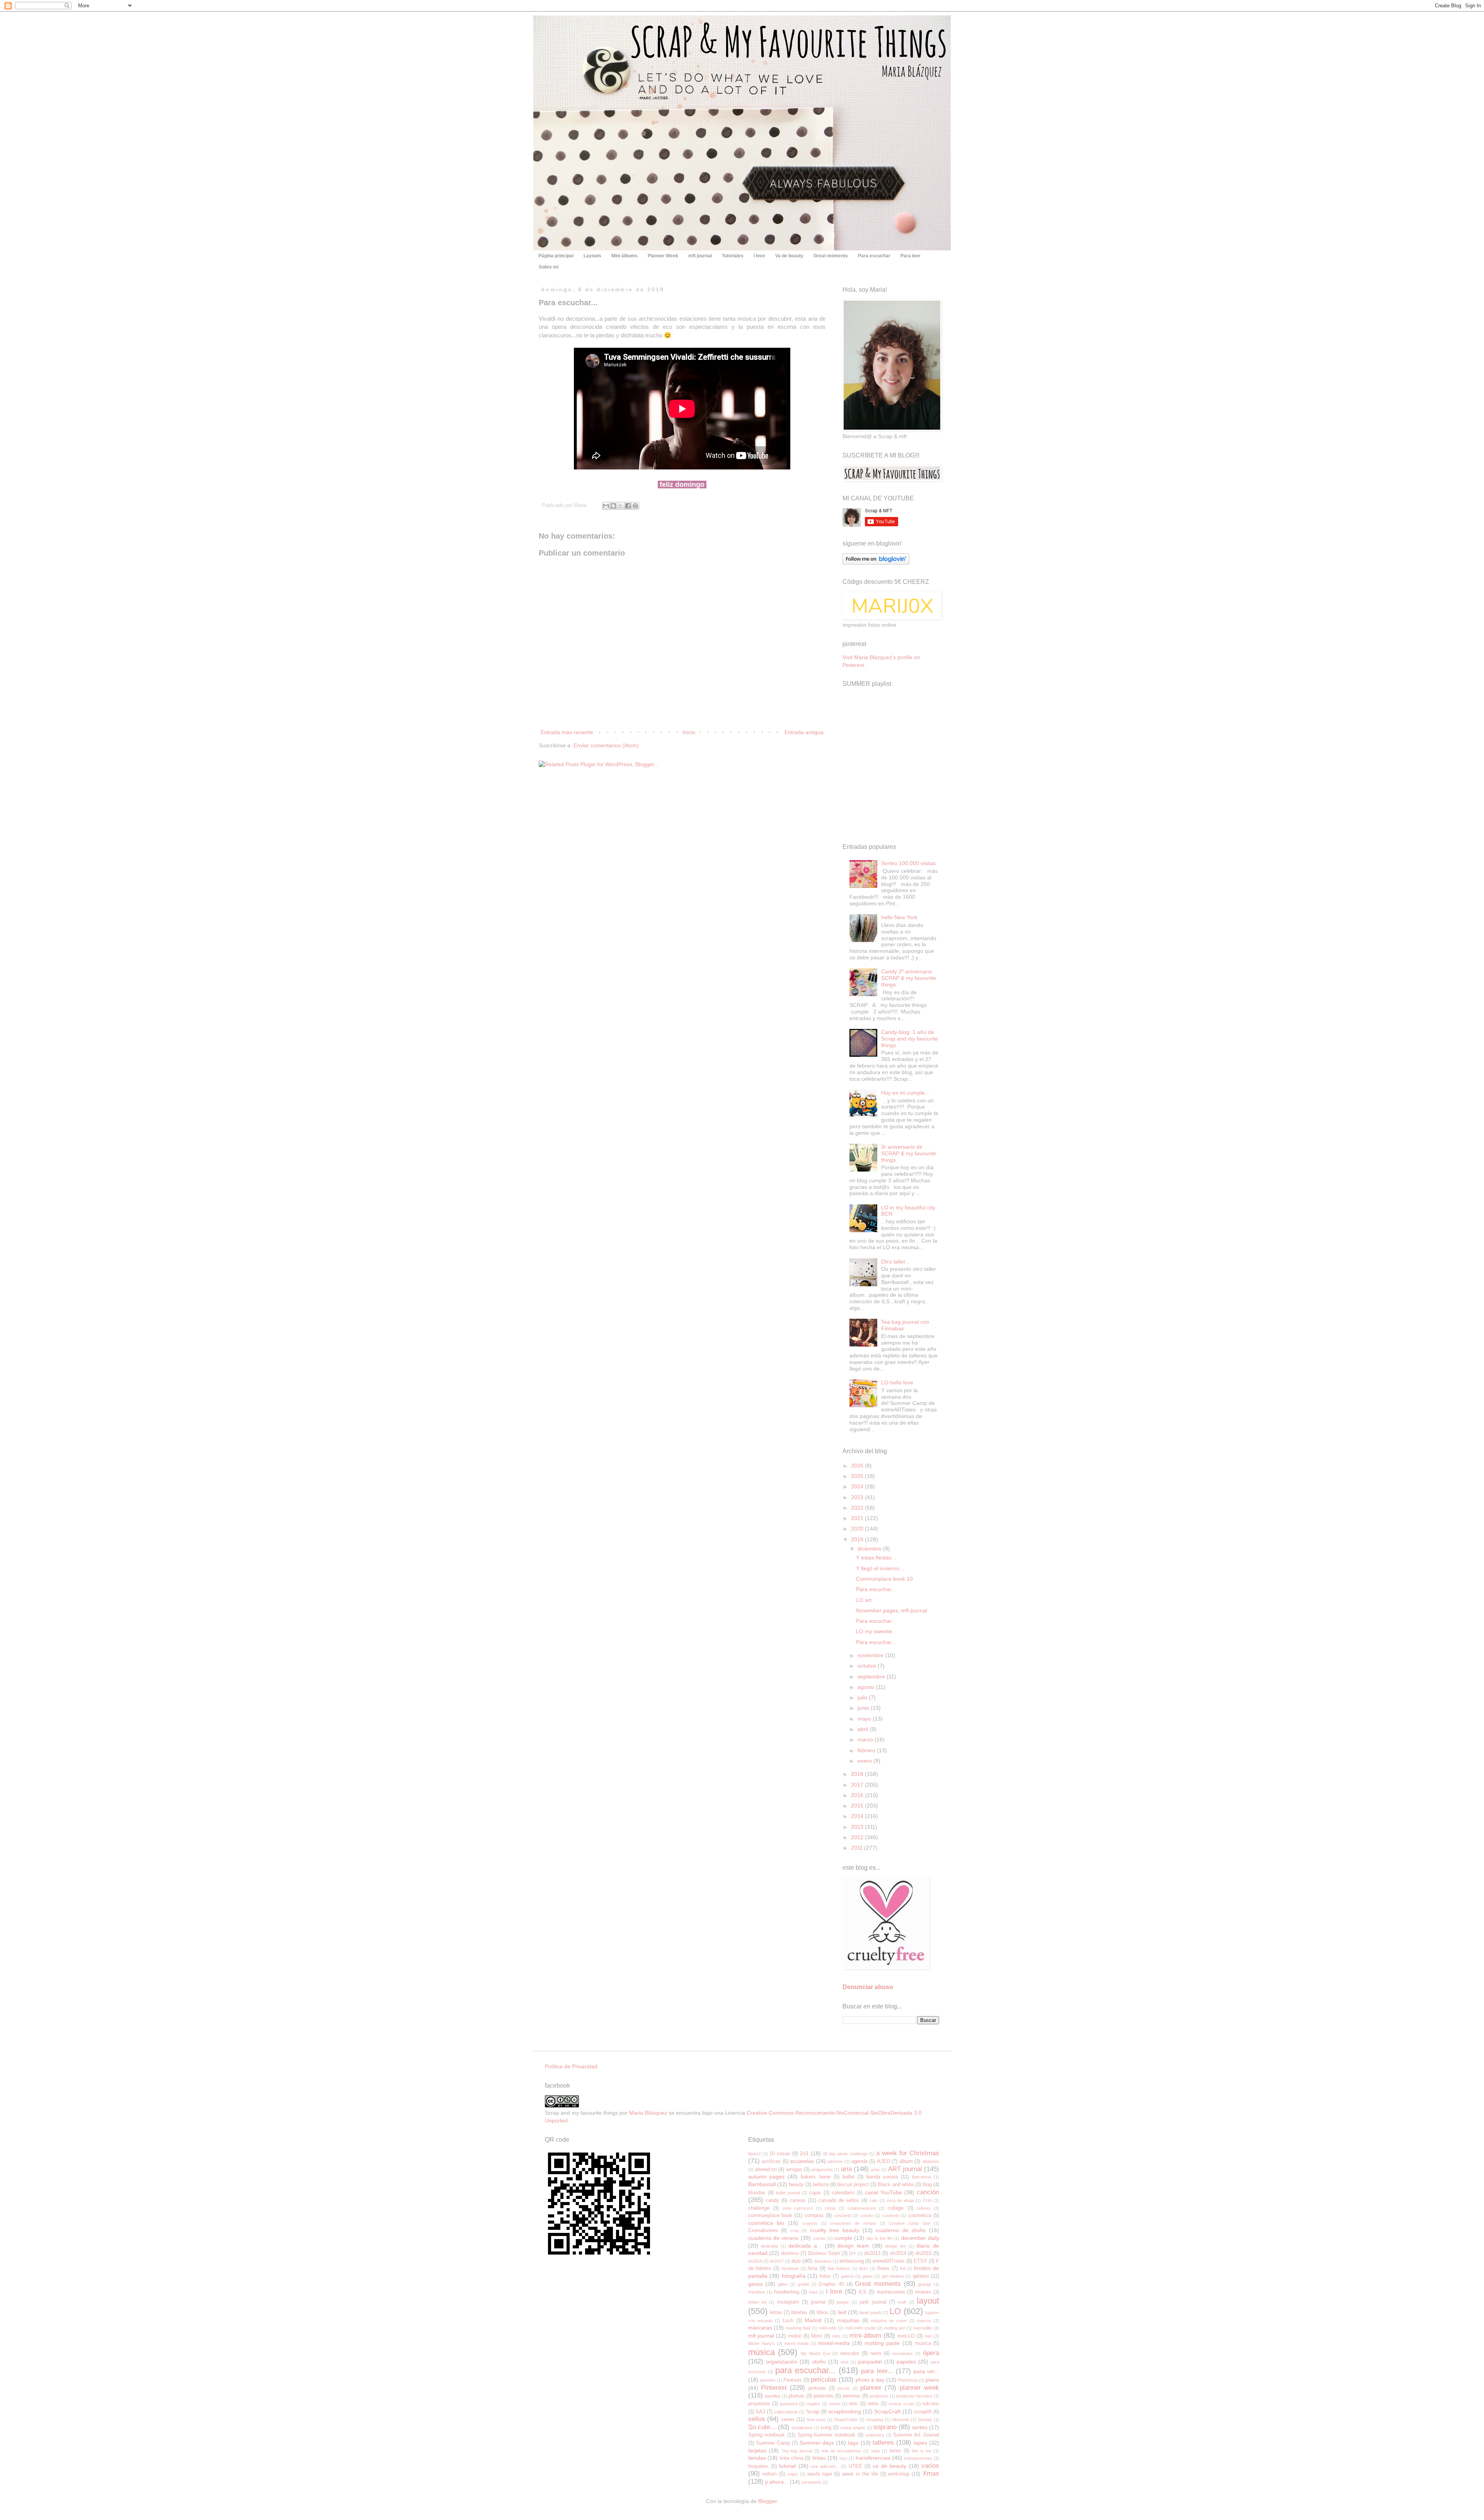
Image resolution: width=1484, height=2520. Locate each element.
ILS (863, 2292)
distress (790, 2253)
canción (928, 2192)
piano (932, 2380)
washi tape (820, 2474)
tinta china (791, 2458)
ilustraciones (891, 2292)
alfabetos (931, 2161)
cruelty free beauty (835, 2230)
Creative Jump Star (910, 2223)
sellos (757, 2419)
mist (928, 2336)
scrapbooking (845, 2411)
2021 (858, 1518)
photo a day (870, 2380)
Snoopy (925, 2420)
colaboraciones (862, 2208)
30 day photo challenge (845, 2154)
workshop (899, 2474)
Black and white (895, 2185)
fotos (825, 2276)
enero (865, 1761)
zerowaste (811, 2482)
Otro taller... (895, 1262)
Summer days (817, 2443)
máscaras (760, 2328)
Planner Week (663, 256)
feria (813, 2268)
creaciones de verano (853, 2223)
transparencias (918, 2458)
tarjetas (757, 2450)
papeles (906, 2362)
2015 (858, 1806)
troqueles (758, 2466)
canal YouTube (883, 2192)
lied (842, 2312)
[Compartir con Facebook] (628, 506)
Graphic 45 (831, 2284)
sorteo (920, 2427)
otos (845, 2362)
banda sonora (882, 2177)
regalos (813, 2404)
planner (871, 2388)
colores (924, 2208)
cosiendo (891, 2216)
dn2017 (777, 2261)
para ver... (926, 2371)
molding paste (882, 2343)
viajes (793, 2474)
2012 (858, 1837)
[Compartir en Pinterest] (635, 506)
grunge (925, 2284)
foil (903, 2268)
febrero (867, 1750)
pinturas (817, 2388)
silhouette (900, 2420)
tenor (895, 2451)
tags (853, 2443)
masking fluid (798, 2328)
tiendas (757, 2458)
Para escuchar (874, 256)
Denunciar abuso (868, 1987)
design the (895, 2246)
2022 (858, 1508)
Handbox (757, 2292)
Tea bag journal (797, 2451)
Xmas (931, 2473)
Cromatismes (763, 2231)
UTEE (855, 2466)
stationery (875, 2435)
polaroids (824, 2396)
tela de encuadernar (841, 2451)
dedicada (769, 2246)
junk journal (873, 2302)
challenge (759, 2208)
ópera (931, 2353)
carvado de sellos (839, 2200)
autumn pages (767, 2177)
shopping (875, 2420)
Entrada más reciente (567, 732)
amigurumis (822, 2170)
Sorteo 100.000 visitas (908, 863)
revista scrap (901, 2404)
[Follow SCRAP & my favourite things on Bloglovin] (876, 563)
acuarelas (802, 2161)
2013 (858, 1827)
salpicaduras (786, 2412)
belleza (821, 2185)
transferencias (873, 2458)
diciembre (870, 1549)
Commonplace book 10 (884, 1579)
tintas (819, 2458)
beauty (796, 2185)
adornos (835, 2161)
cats (874, 2200)
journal (818, 2302)
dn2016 (755, 2261)
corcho (867, 2216)
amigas (794, 2170)
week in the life (860, 2474)
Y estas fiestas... (876, 1558)
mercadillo (923, 2328)
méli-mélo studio (860, 2328)
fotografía (794, 2276)
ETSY (920, 2261)
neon (876, 2353)
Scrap (813, 2412)
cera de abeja (900, 2200)
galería (847, 2276)
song (826, 2428)
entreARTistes (889, 2261)
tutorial (787, 2466)
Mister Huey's (762, 2343)
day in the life (879, 2238)
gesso (756, 2284)
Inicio (689, 732)
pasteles (768, 2380)
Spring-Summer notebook (826, 2435)
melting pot (894, 2328)
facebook (790, 2268)
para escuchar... (805, 2370)
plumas (796, 2396)
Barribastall (762, 2184)
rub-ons (931, 2404)
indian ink (757, 2302)
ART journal (905, 2169)
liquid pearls (870, 2313)
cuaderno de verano (773, 2238)
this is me (922, 2451)
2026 (858, 1466)
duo (796, 2261)
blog (927, 2185)
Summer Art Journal (916, 2435)
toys (843, 2458)
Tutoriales (733, 256)
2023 (858, 1497)
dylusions (823, 2261)
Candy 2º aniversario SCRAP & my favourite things (909, 978)
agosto (867, 1687)
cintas (830, 2208)
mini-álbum (865, 2336)
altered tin (766, 2170)
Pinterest (774, 2388)
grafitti (803, 2284)
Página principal (556, 256)
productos (879, 2396)
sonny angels (853, 2428)
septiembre (872, 1677)
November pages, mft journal (892, 1610)
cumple (843, 2238)
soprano (885, 2427)
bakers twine (816, 2177)
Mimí (817, 2336)
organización (782, 2362)
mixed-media (834, 2343)
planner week (919, 2388)
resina (835, 2404)
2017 (858, 1785)
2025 (858, 1476)
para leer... (877, 2371)
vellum (769, 2474)
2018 (858, 1774)
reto (853, 2404)
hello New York (899, 917)
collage (896, 2208)
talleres (883, 2443)
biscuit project (853, 2185)
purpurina (789, 2404)
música (762, 2352)
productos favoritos (914, 2396)
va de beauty (889, 2466)
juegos (843, 2302)
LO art (864, 1600)
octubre (868, 1666)
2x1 (804, 2153)
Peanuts (793, 2380)
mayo (865, 1719)
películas (824, 2380)
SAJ (760, 2412)
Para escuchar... (876, 1589)
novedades (902, 2353)
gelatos (921, 2276)
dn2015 (924, 2253)
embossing (852, 2261)
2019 (858, 1539)
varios (930, 2466)
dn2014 (898, 2253)
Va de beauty (789, 256)
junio (864, 1708)
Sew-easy (816, 2420)
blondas (757, 2193)
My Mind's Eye (816, 2353)
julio (863, 1697)
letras (776, 2313)
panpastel (870, 2362)
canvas (798, 2200)
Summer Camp (773, 2443)
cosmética (920, 2216)
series (788, 2420)
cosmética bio (766, 2223)
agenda (859, 2161)
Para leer (910, 256)
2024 (858, 1486)
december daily (920, 2238)
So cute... (762, 2427)
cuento (819, 2238)
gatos (868, 2276)
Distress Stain (824, 2253)
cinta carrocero (797, 2208)
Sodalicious (802, 2428)
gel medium (893, 2276)
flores (883, 2268)
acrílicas (771, 2161)
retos (873, 2404)
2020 (858, 1529)
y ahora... (777, 2482)
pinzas (844, 2388)
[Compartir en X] (621, 506)
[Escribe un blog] (613, 506)
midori (795, 2336)
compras (814, 2216)
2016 (858, 1795)
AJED (883, 2161)
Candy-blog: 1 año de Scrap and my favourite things (910, 1039)
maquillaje (848, 2321)
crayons (810, 2223)
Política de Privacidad (571, 2066)
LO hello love (897, 1382)
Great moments (831, 256)
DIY (853, 2253)
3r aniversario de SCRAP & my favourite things (909, 1153)
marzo (866, 1740)
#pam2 (755, 2154)
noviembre (871, 1655)
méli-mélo (828, 2328)
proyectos (759, 2404)
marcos (924, 2321)
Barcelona (922, 2177)
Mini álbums (625, 256)
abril (864, 1729)
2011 (858, 1848)
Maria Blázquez (648, 2113)
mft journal (700, 256)
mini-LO (906, 2336)
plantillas (773, 2396)
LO (895, 2311)
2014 (858, 1816)
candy (772, 2200)
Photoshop (908, 2380)
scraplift (923, 2412)
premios (851, 2396)
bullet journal (788, 2193)
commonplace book (770, 2216)
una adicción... (825, 2466)
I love (759, 256)
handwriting (787, 2292)
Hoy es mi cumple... (905, 1093)
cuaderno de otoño (901, 2230)
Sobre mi (549, 267)
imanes (923, 2292)
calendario (843, 2193)
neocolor (850, 2353)
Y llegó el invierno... (880, 1568)
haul (813, 2292)
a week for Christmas (908, 2153)
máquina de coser (889, 2321)
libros (823, 2313)
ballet (848, 2177)
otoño (819, 2362)
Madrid (813, 2320)
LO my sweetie (874, 1631)
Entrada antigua (804, 732)
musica (923, 2343)
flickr (864, 2268)
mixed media (796, 2343)
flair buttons (839, 2268)
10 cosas (780, 2154)
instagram (788, 2302)
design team (853, 2246)
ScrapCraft (887, 2411)
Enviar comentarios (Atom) (606, 745)
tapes (920, 2443)
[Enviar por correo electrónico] (606, 506)
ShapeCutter (846, 2420)
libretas (799, 2313)
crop (795, 2231)
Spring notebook (767, 2435)
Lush (788, 2321)
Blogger (768, 2501)
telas (876, 2451)
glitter (783, 2284)
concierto (843, 2216)
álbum (906, 2161)
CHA (927, 2200)
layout (928, 2301)
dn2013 (872, 2253)
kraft (902, 2302)
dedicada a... (805, 2246)
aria (846, 2169)
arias (875, 2170)
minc (836, 2336)
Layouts (592, 256)
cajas (815, 2193)
